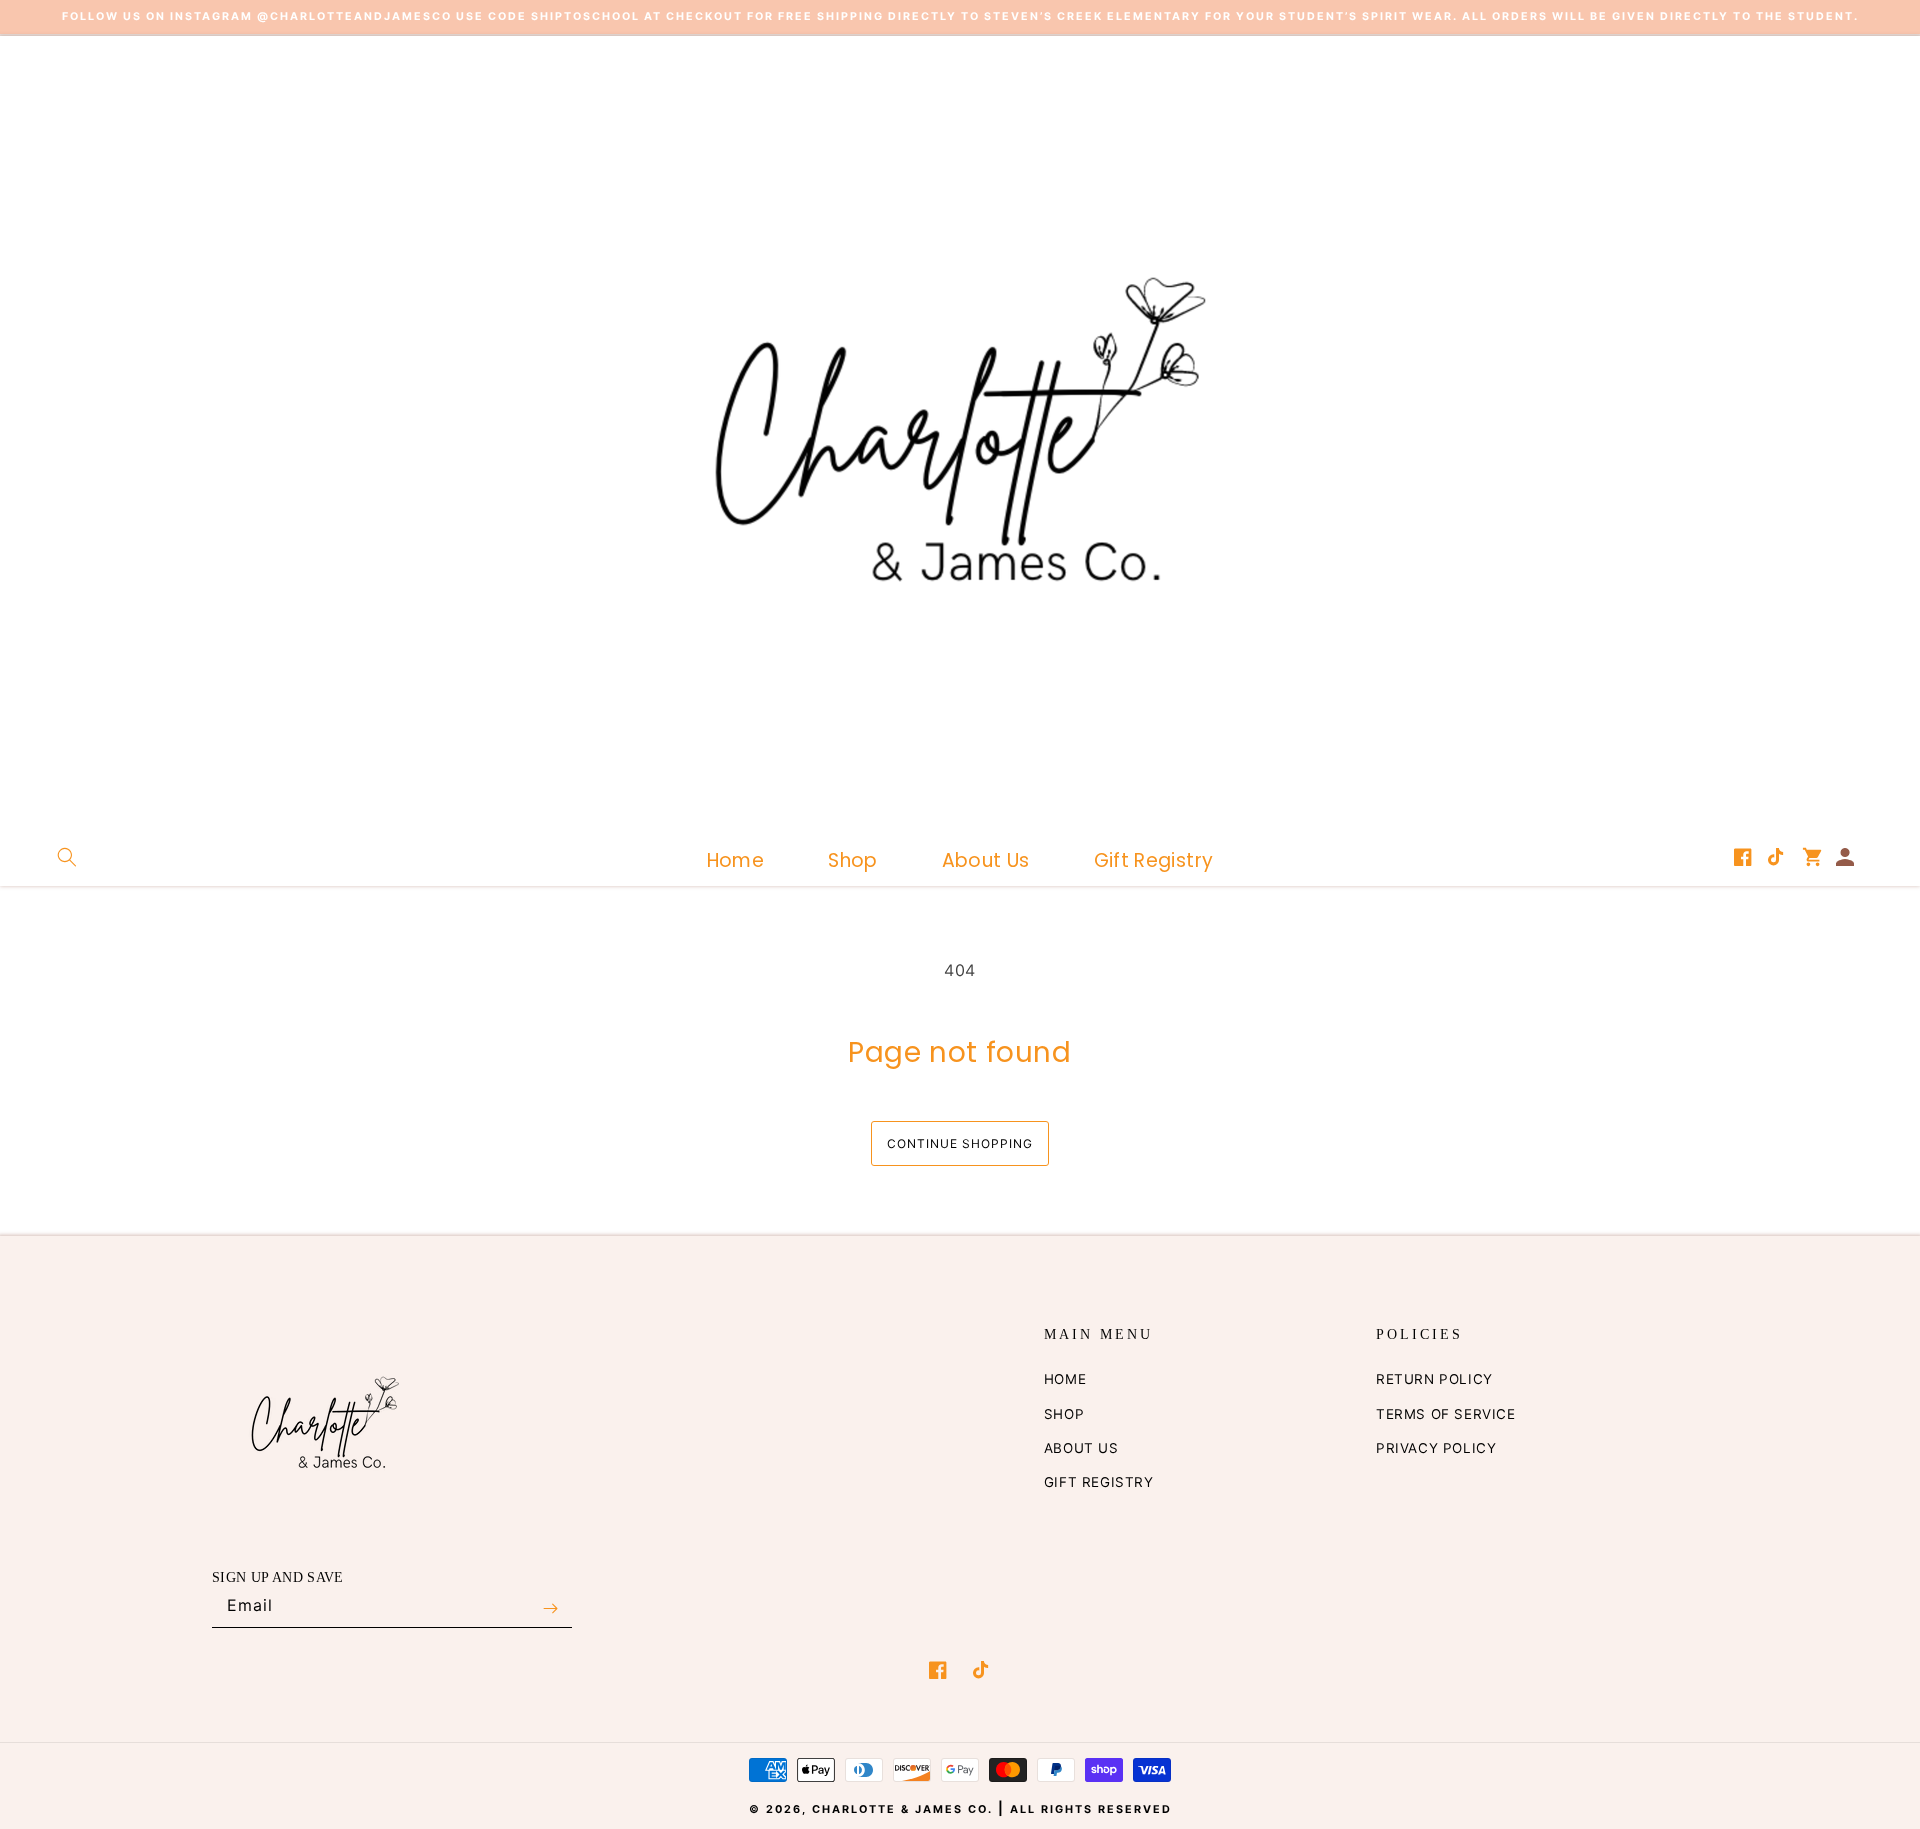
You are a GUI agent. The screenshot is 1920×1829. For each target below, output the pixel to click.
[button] (67, 857)
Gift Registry (1099, 1482)
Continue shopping (960, 1143)
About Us (1081, 1448)
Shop (1064, 1414)
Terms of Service (1446, 1414)
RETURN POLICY (1434, 1379)
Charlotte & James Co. (905, 1809)
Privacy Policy (1436, 1448)
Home (1065, 1379)
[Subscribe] (550, 1609)
